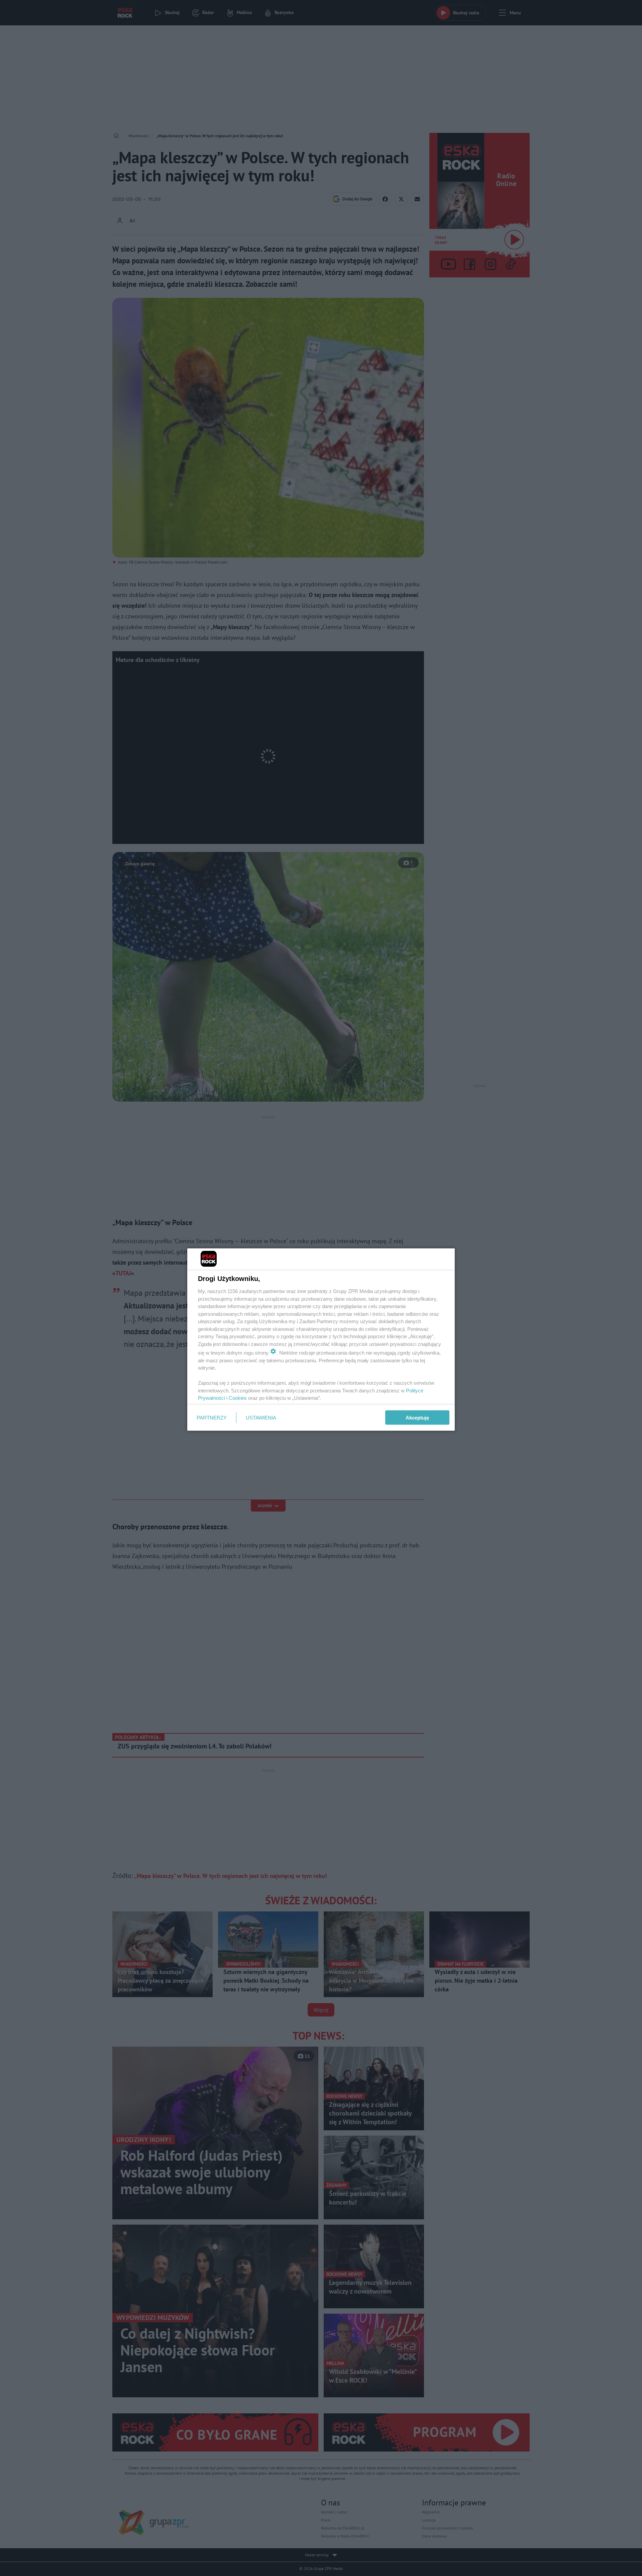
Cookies (238, 1398)
